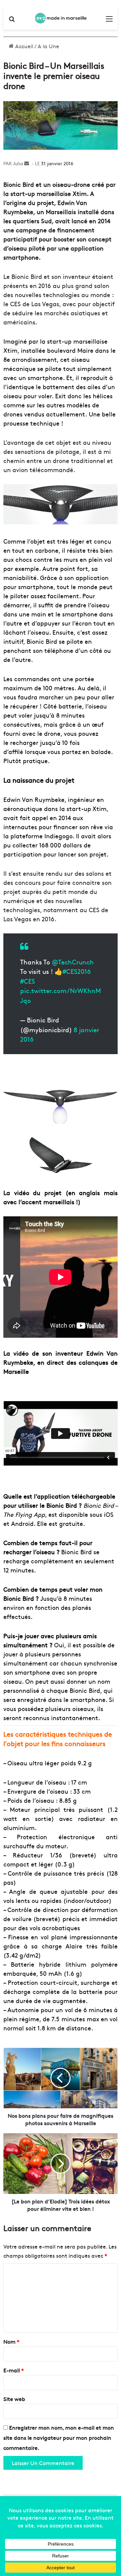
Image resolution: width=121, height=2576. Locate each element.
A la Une (48, 46)
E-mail (14, 2370)
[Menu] (109, 21)
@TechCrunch (73, 962)
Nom (11, 2341)
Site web (14, 2399)
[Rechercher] (12, 21)
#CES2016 (77, 971)
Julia (18, 163)
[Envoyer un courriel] (27, 163)
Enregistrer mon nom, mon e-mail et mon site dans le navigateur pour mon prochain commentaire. (59, 2437)
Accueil (24, 46)
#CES (28, 981)
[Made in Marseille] (61, 18)
